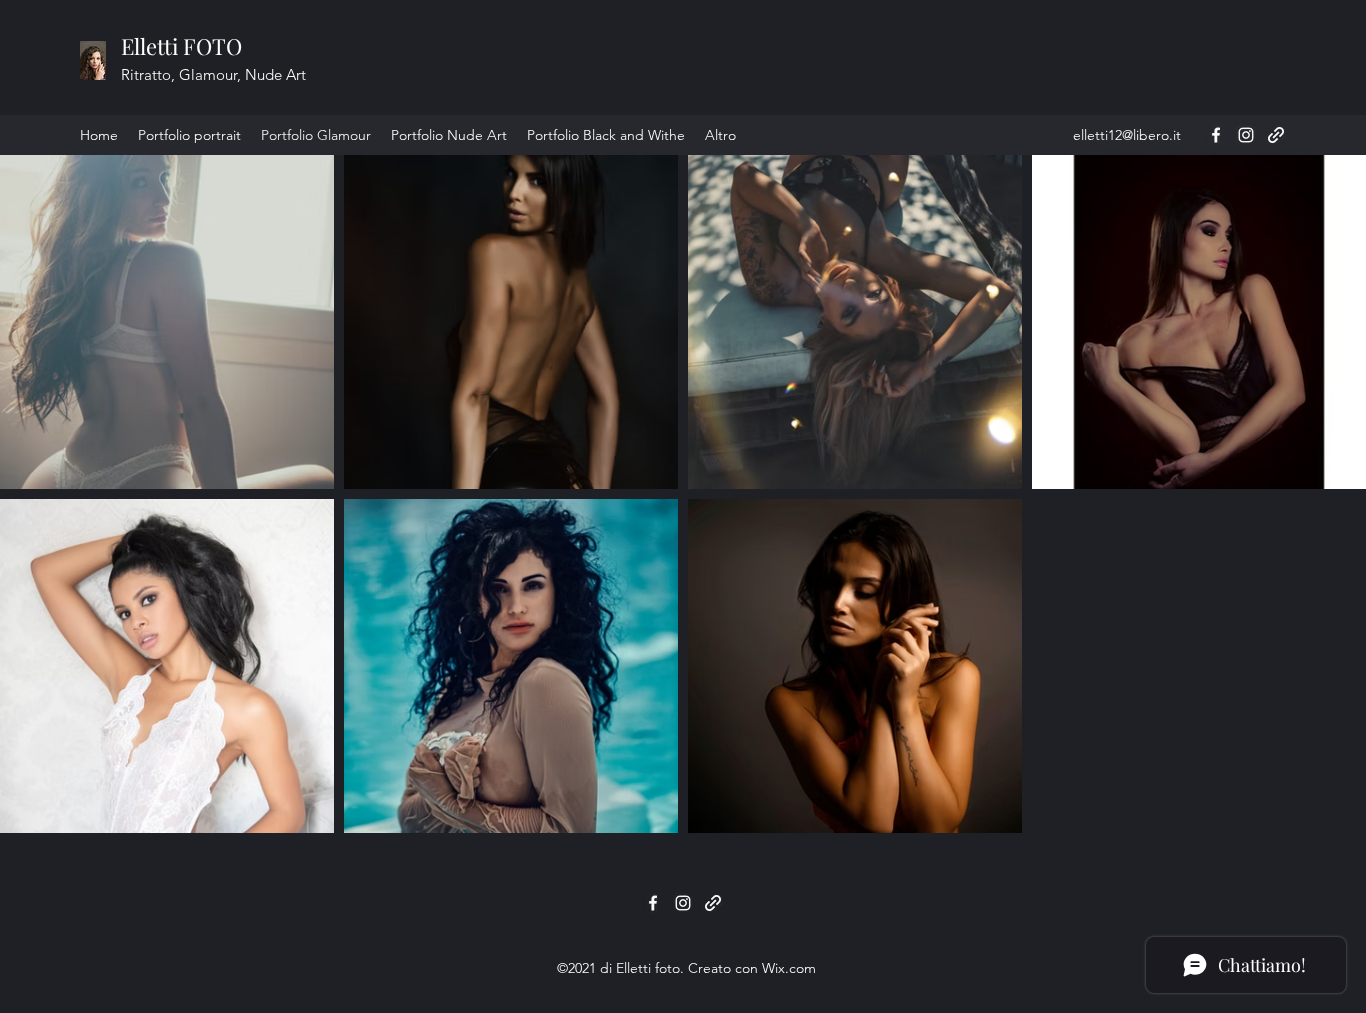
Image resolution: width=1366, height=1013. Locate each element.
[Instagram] (1246, 135)
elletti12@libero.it (1127, 135)
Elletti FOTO (181, 46)
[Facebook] (1216, 135)
